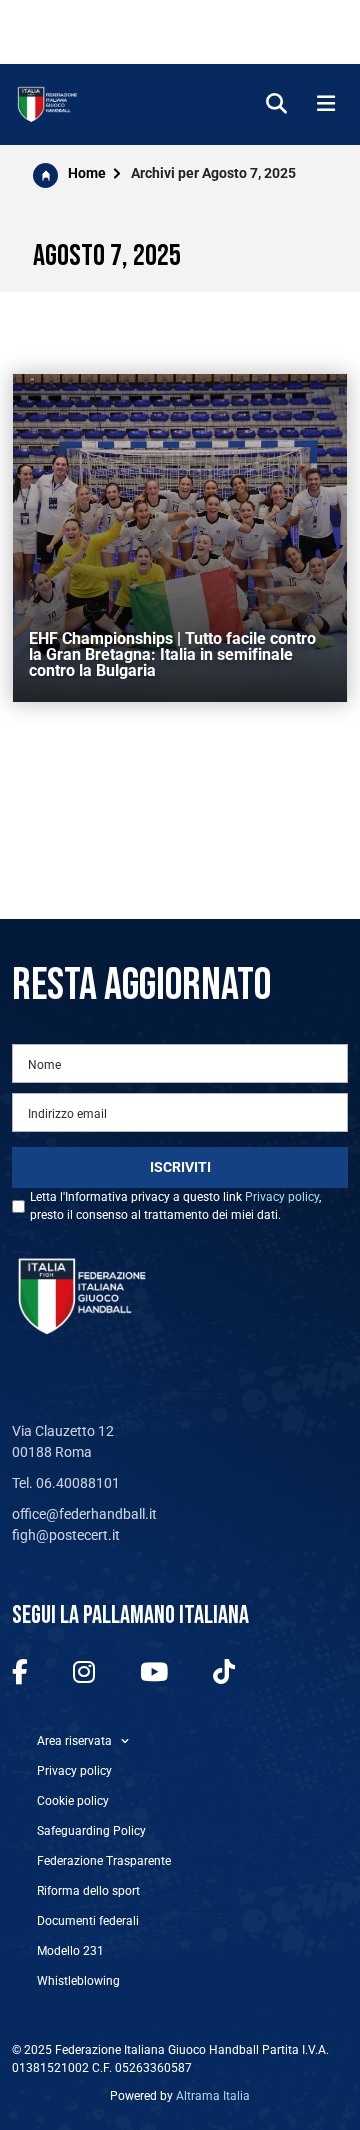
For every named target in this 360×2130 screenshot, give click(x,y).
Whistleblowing (78, 1981)
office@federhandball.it (84, 1514)
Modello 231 (70, 1951)
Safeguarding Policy (91, 1831)
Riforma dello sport (88, 1891)
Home (87, 173)
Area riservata (74, 1741)
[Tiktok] (224, 1673)
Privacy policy (282, 1197)
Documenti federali (88, 1921)
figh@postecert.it (66, 1535)
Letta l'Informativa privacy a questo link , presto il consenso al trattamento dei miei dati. (175, 1206)
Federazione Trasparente (104, 1861)
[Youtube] (154, 1673)
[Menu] (326, 104)
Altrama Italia (213, 2096)
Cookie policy (73, 1801)
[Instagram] (84, 1673)
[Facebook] (20, 1673)
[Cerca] (276, 104)
